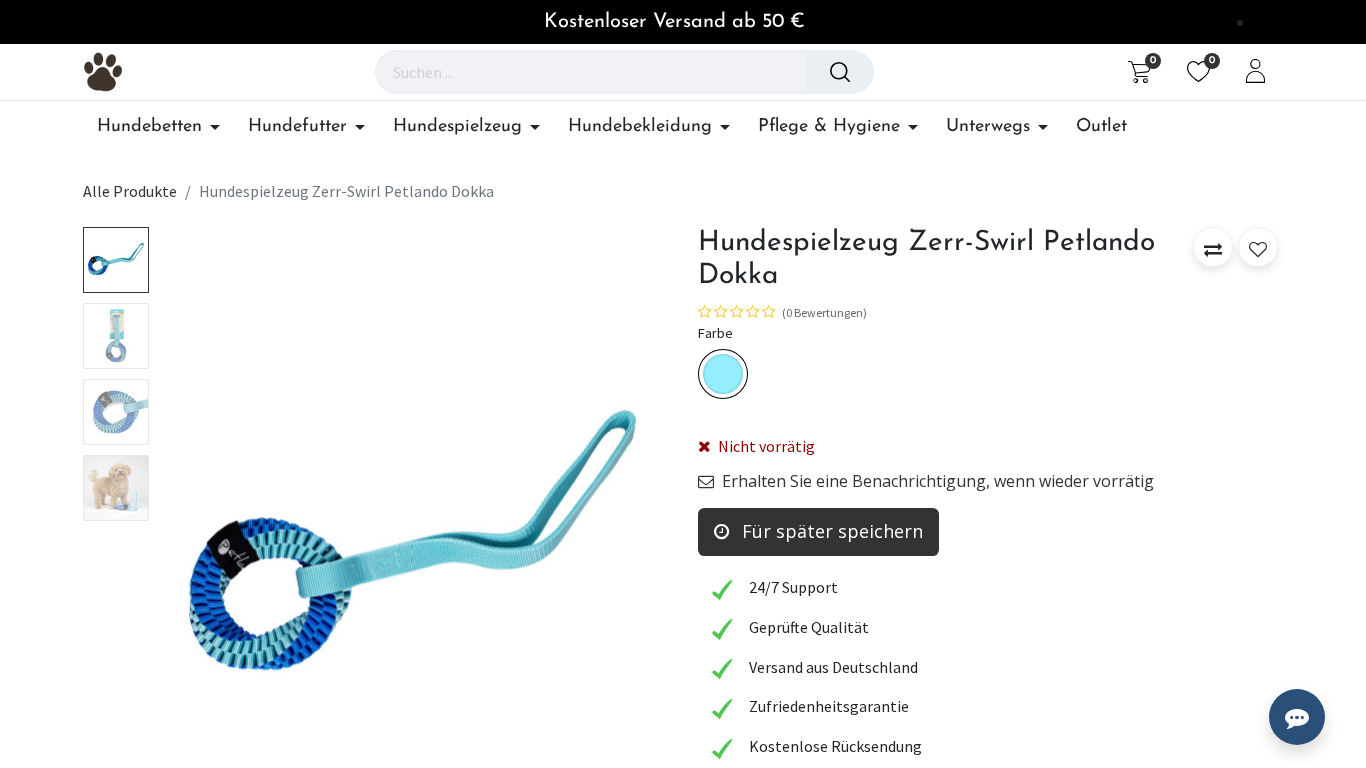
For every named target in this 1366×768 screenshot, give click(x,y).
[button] (195, 541)
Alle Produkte (130, 191)
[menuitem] (1101, 128)
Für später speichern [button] (830, 531)
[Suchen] (840, 72)
